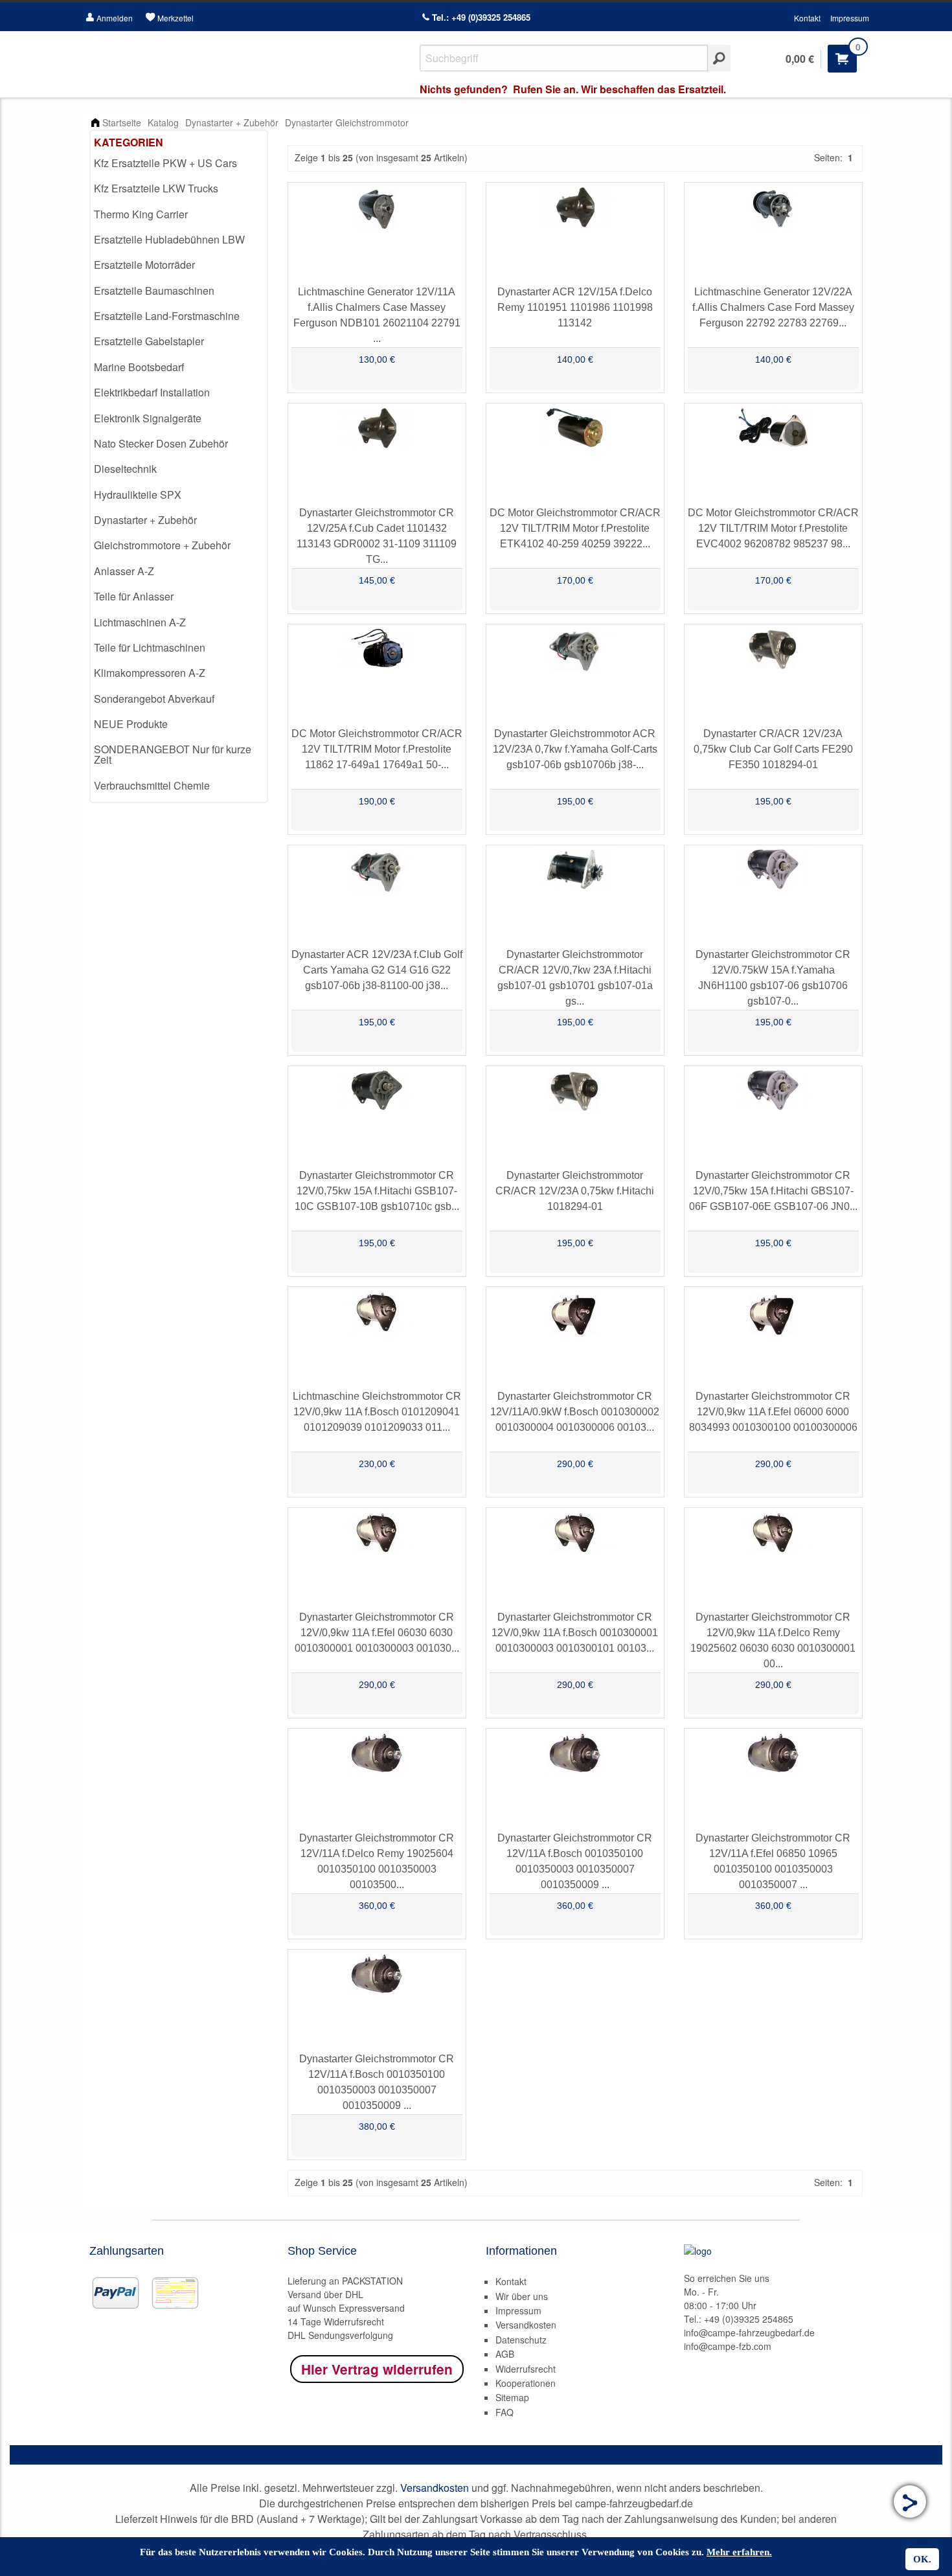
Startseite (122, 122)
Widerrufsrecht (526, 2369)
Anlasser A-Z (124, 571)
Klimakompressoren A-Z (150, 673)
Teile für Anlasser (134, 596)
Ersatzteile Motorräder (144, 265)
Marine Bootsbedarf (139, 367)
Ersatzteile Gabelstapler (149, 341)
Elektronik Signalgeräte (148, 418)
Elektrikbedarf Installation (152, 392)
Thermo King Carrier (141, 214)
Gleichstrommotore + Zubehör (162, 545)
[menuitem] (179, 164)
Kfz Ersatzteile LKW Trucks (156, 188)
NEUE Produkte (131, 724)
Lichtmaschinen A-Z (140, 622)
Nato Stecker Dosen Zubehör (161, 443)
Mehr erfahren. (739, 2552)
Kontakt (807, 18)
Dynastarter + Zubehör (232, 122)
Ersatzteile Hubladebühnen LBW (169, 239)
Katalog (163, 122)
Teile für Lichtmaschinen (150, 647)
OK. (922, 2559)
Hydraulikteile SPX (138, 495)
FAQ (504, 2412)
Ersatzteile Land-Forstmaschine (167, 316)
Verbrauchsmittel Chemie (152, 785)
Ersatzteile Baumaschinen (154, 291)
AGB (505, 2354)
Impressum (850, 18)
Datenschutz (521, 2340)
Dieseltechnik (125, 469)
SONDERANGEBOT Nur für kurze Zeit (173, 754)
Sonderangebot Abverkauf (154, 699)
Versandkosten (526, 2325)
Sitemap (512, 2397)
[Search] (719, 58)
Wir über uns (522, 2296)
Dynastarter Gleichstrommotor (347, 122)
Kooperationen (526, 2383)
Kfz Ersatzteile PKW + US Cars (165, 163)
